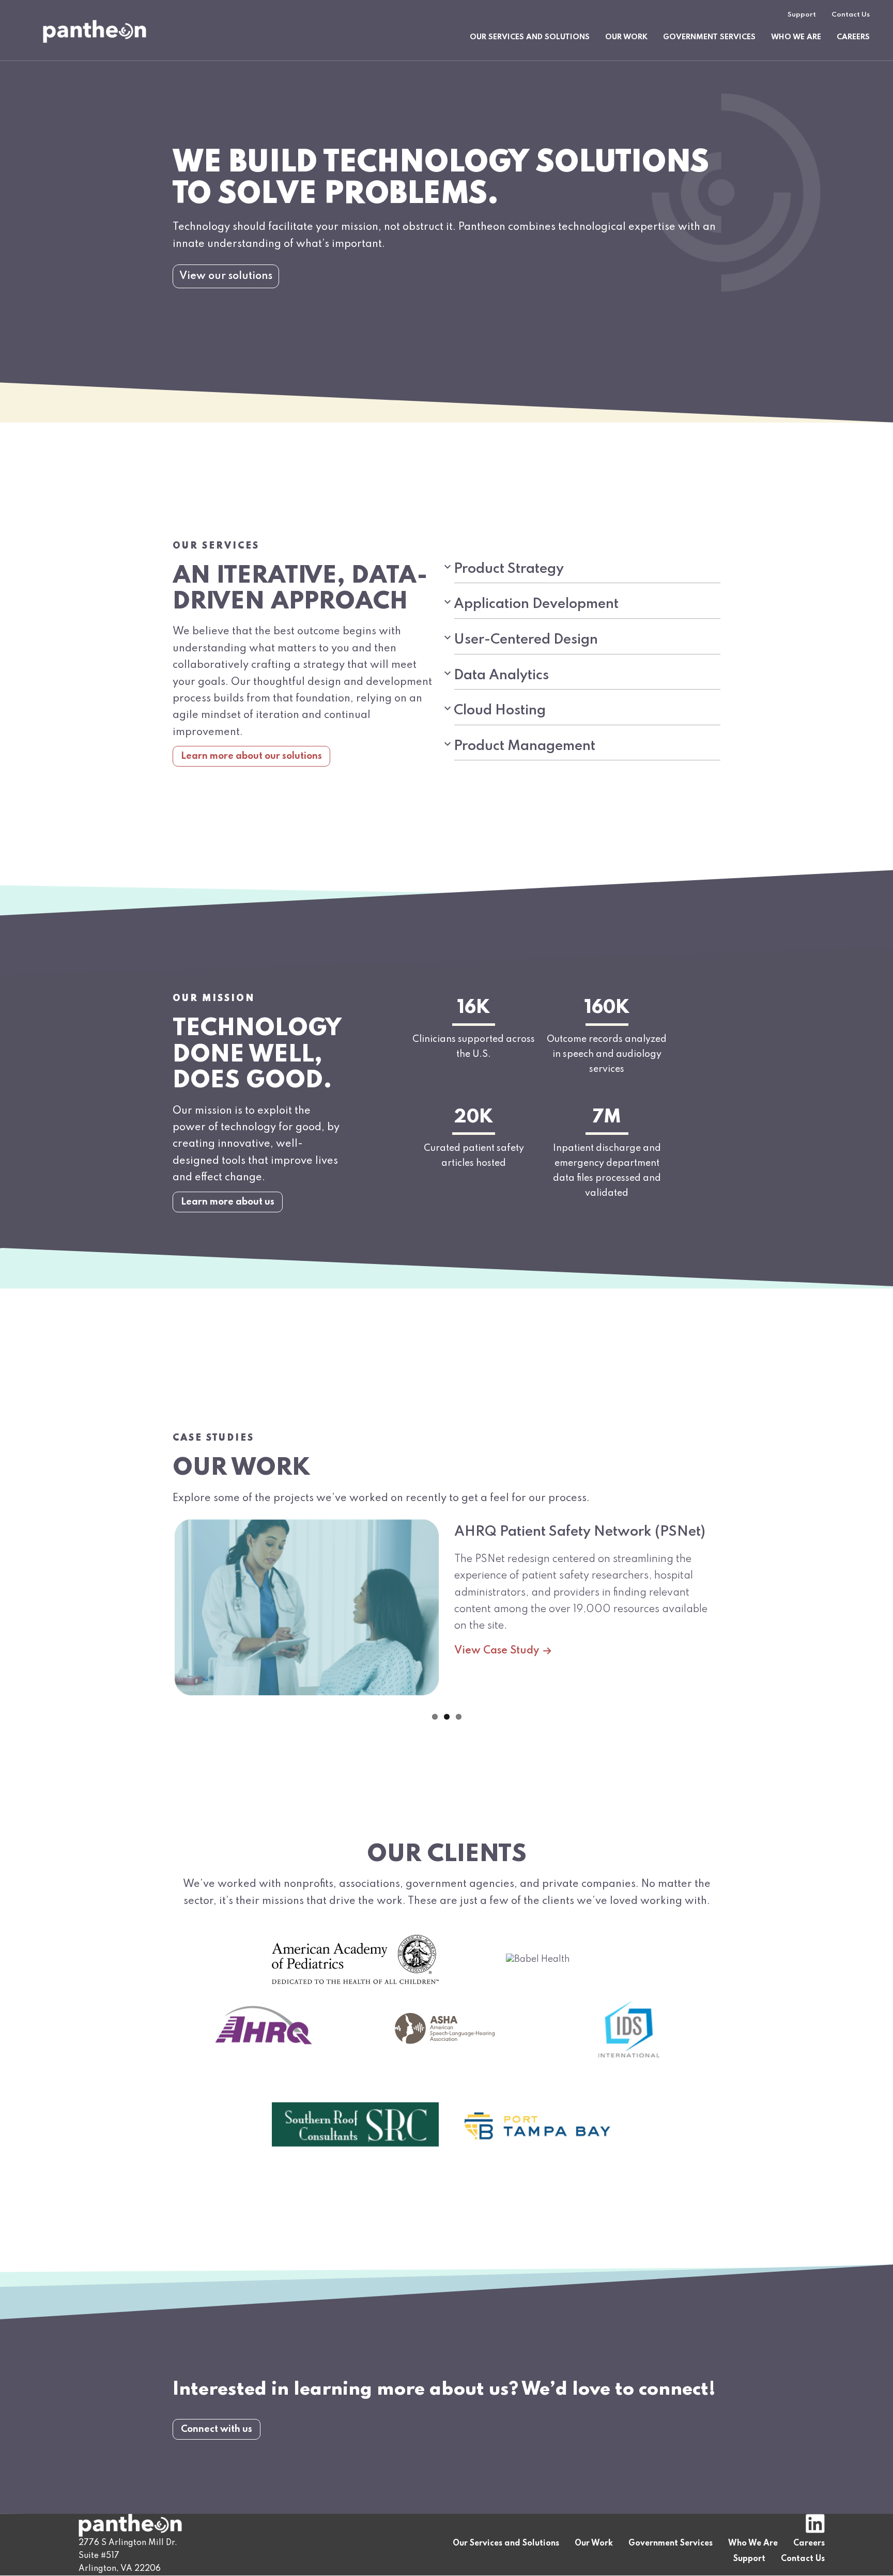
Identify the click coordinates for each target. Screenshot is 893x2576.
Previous (162, 1615)
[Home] (95, 31)
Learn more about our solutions (251, 756)
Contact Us (851, 15)
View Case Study (497, 1651)
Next (731, 1615)
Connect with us (217, 2429)
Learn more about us (228, 1202)
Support (802, 15)
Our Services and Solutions (530, 37)
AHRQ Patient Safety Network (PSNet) (580, 1532)
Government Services (709, 37)
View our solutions (226, 276)
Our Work (626, 37)
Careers (853, 37)
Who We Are (796, 37)
